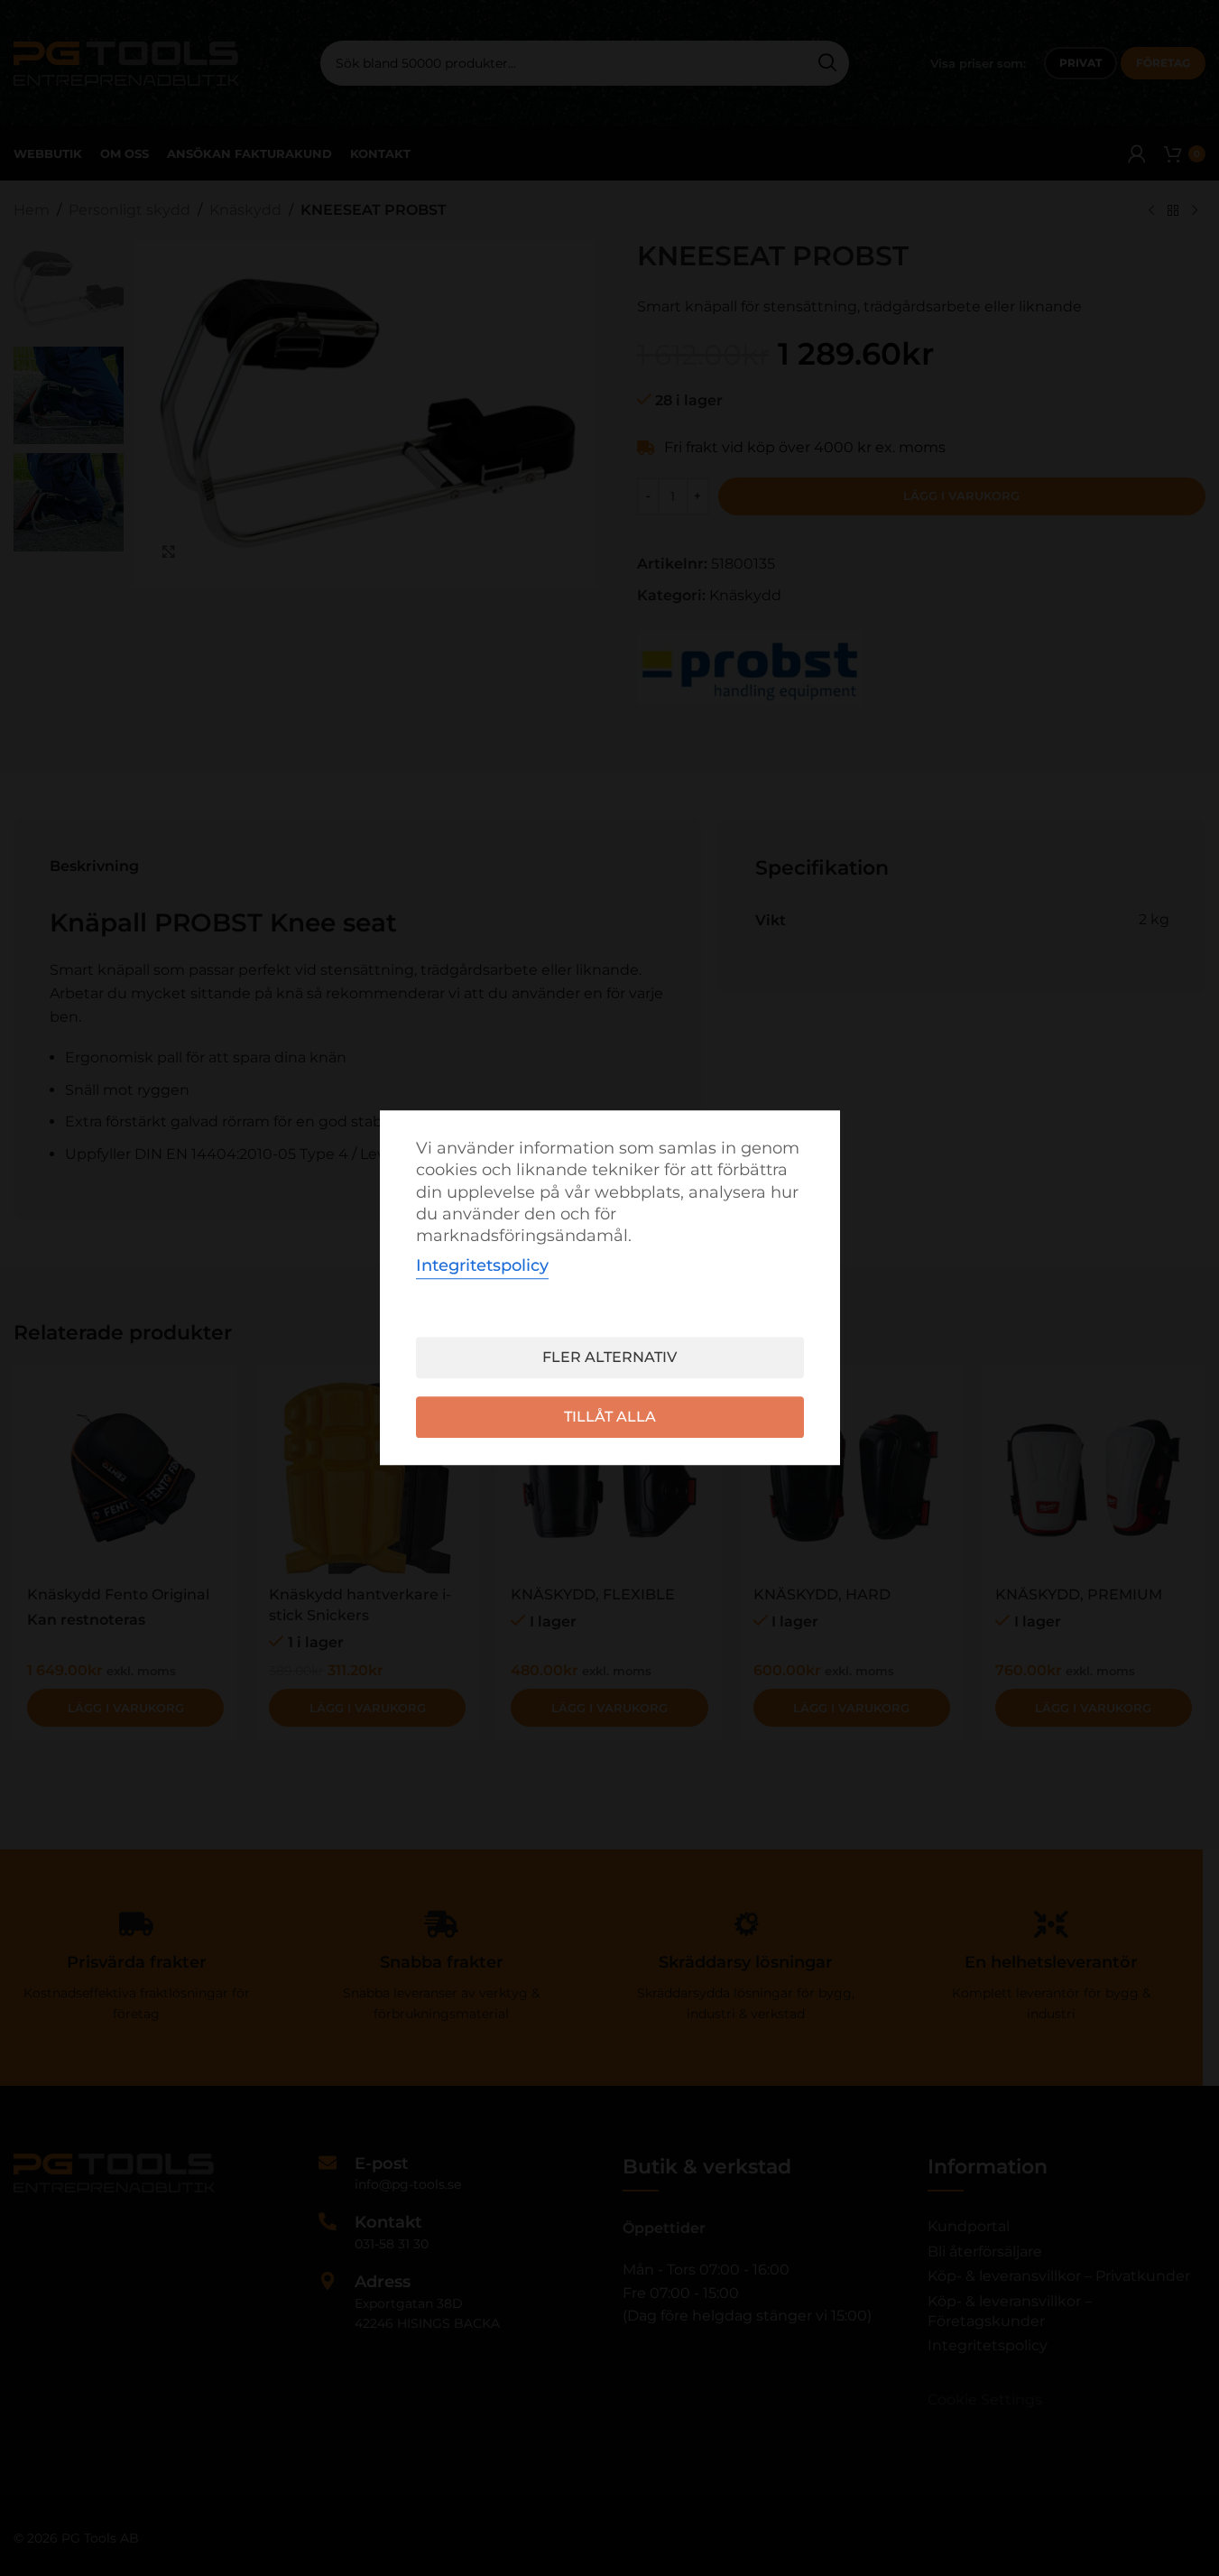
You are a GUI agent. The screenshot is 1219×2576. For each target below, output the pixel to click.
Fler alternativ (609, 1358)
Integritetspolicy (482, 1266)
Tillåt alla (610, 1418)
